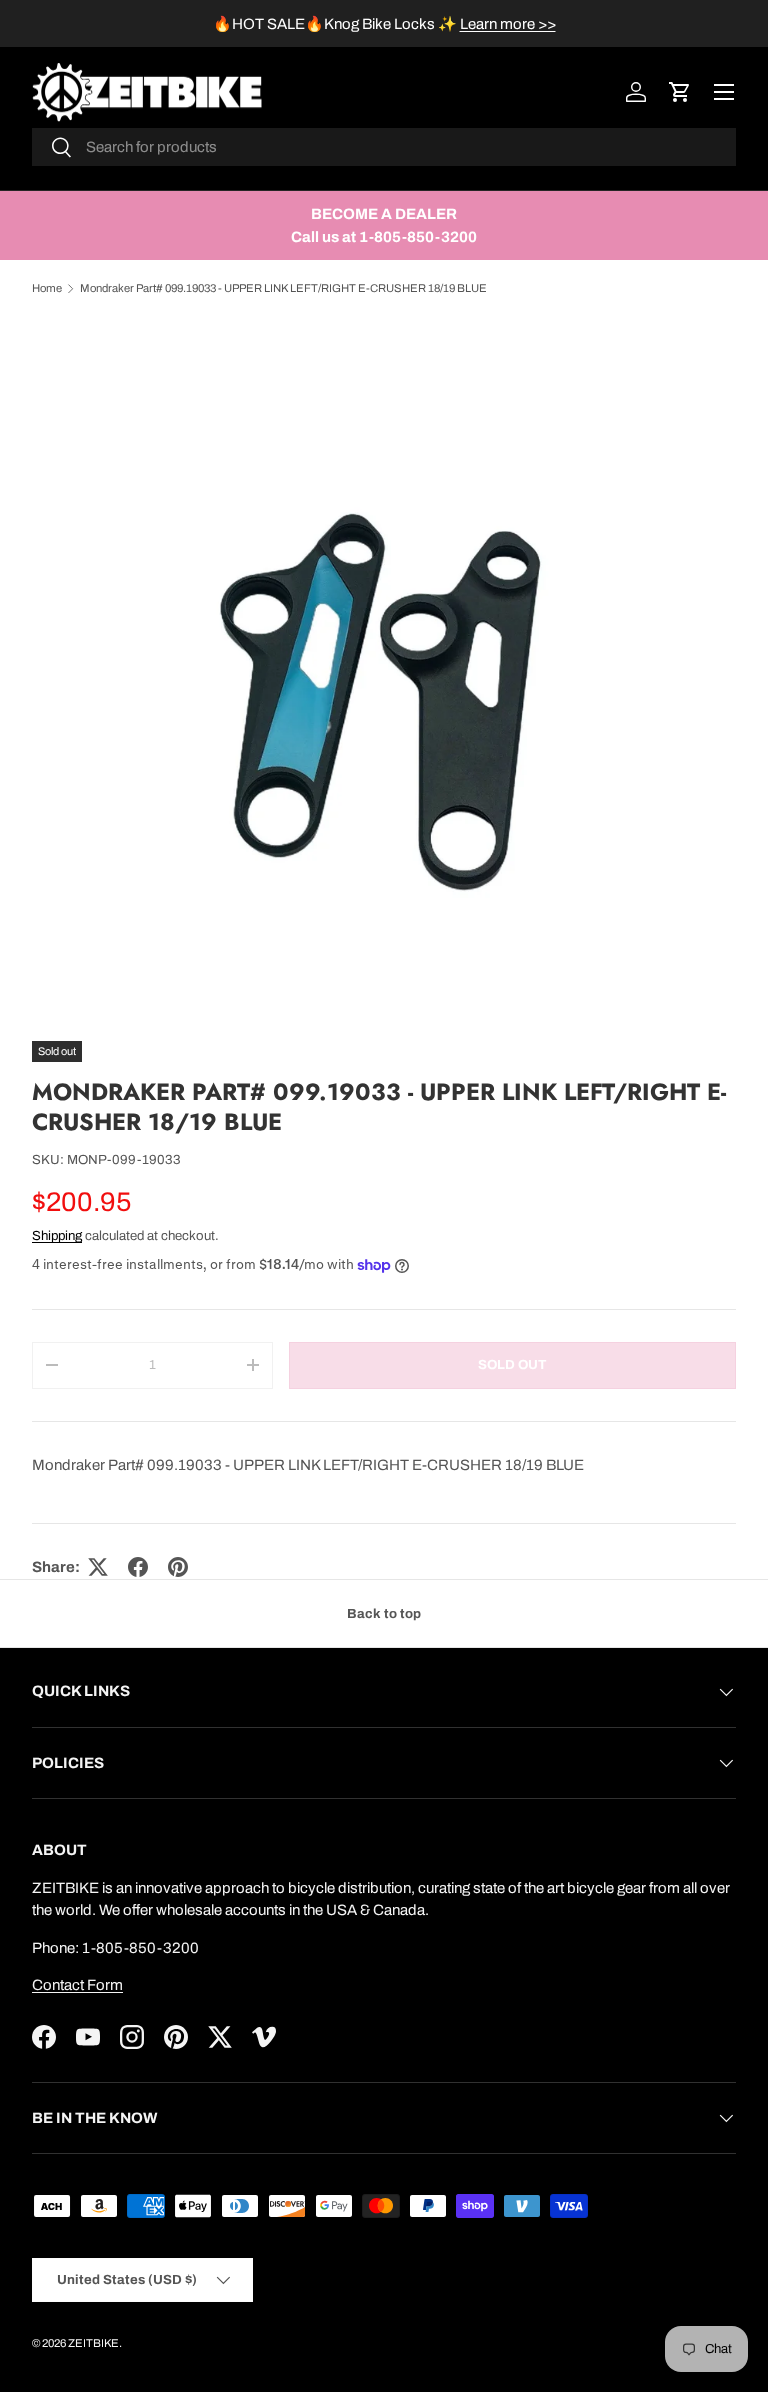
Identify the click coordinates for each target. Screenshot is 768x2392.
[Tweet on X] (98, 1567)
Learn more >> (508, 24)
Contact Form (77, 1985)
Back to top (384, 1613)
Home (47, 288)
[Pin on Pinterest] (178, 1567)
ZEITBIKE (93, 2343)
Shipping (57, 1235)
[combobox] (384, 147)
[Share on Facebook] (138, 1567)
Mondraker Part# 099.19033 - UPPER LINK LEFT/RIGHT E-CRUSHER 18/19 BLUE (283, 288)
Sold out (512, 1364)
